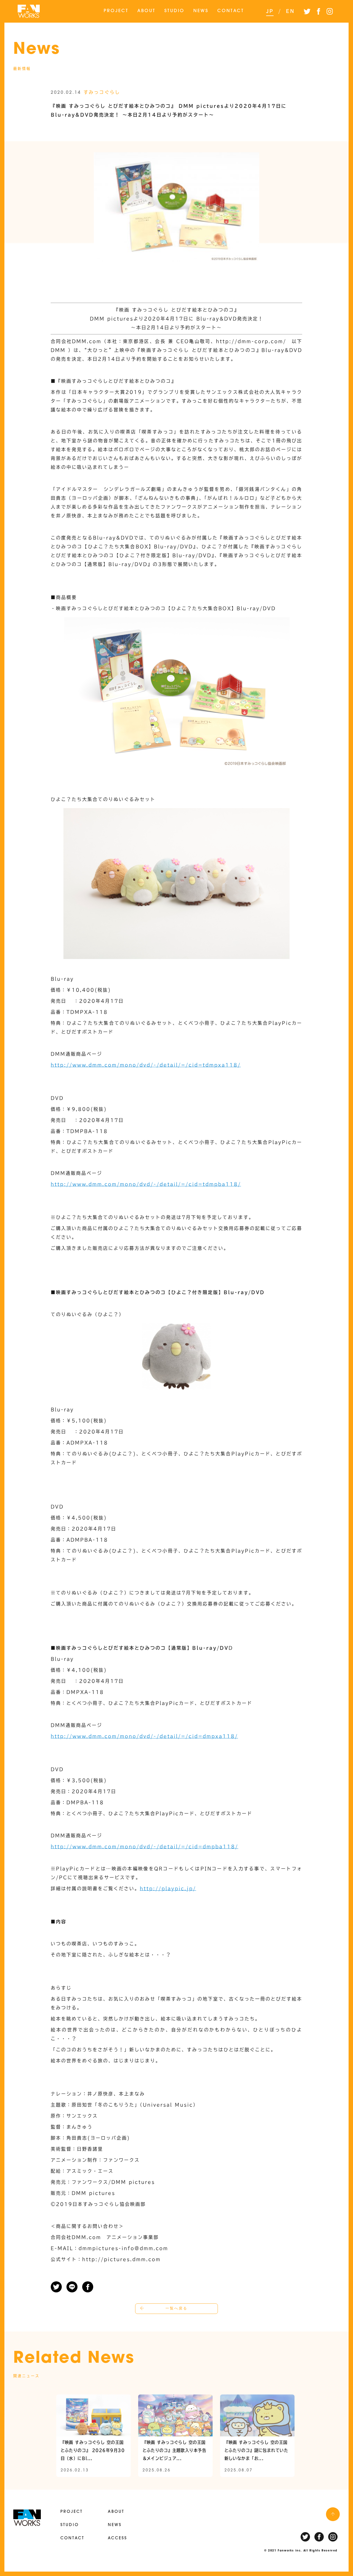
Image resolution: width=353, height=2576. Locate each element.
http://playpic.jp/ (168, 1888)
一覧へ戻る (176, 2309)
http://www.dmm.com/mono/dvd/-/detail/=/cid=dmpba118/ (145, 1847)
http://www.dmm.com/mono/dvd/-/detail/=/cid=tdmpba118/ (146, 1184)
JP (270, 11)
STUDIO (174, 11)
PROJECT (116, 11)
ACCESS (117, 2538)
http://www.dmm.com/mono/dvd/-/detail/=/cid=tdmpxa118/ (146, 1065)
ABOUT (146, 11)
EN (290, 11)
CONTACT (231, 11)
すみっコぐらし (102, 92)
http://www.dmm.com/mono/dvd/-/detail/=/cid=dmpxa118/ (144, 1736)
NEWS (201, 11)
